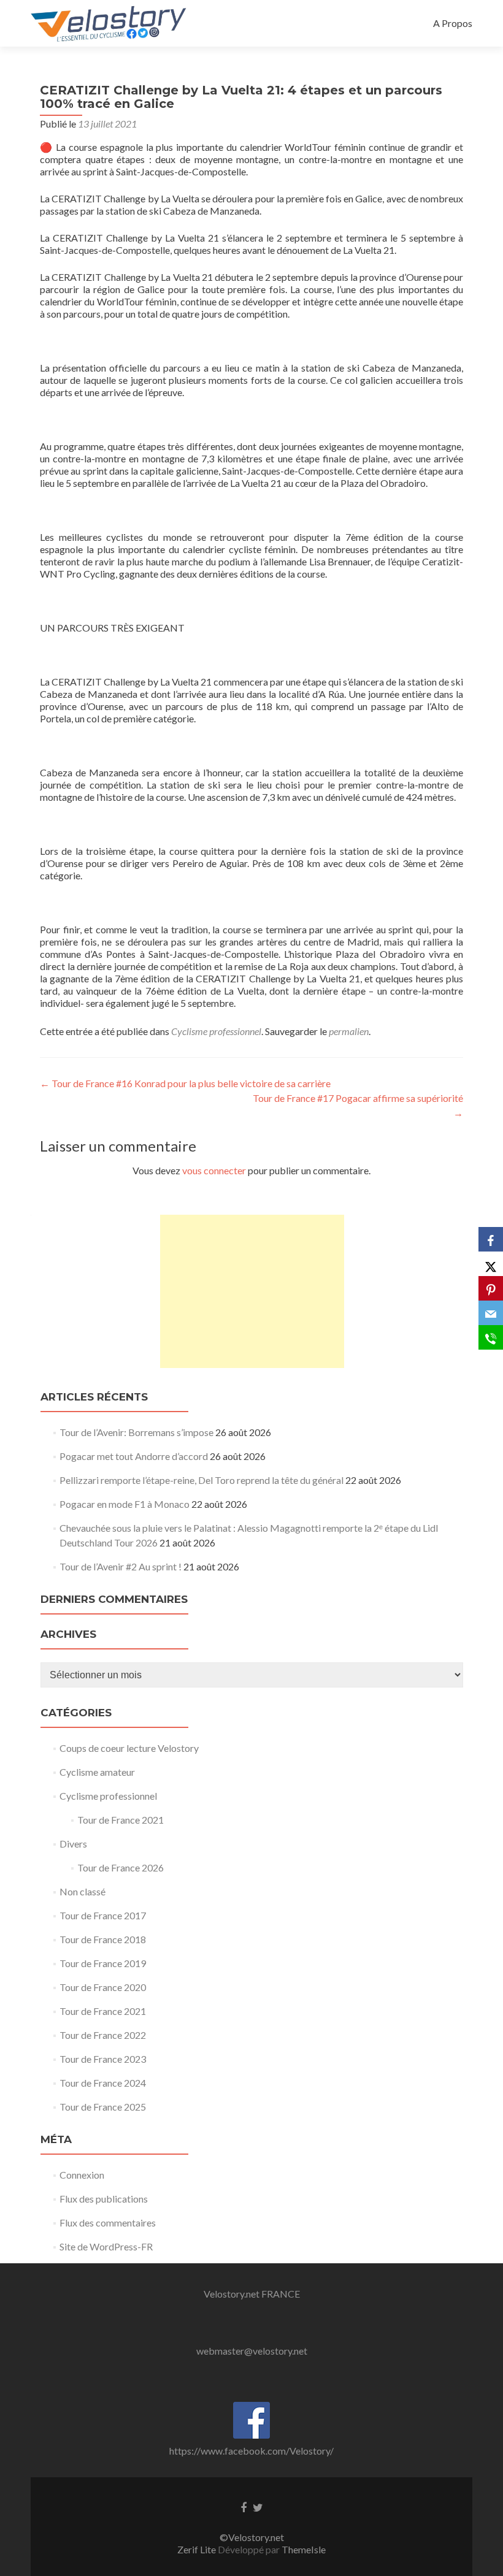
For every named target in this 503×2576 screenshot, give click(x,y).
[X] (491, 1264)
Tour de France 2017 (103, 1915)
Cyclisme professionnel (216, 1031)
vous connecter (214, 1170)
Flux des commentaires (108, 2222)
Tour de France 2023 (103, 2059)
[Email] (491, 1313)
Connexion (82, 2175)
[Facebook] (491, 1239)
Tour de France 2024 (103, 2083)
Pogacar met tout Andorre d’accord (134, 1456)
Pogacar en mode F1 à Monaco (125, 1504)
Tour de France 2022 (103, 2035)
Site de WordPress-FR (106, 2246)
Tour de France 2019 (103, 1963)
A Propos (453, 23)
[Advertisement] (252, 1291)
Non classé (83, 1891)
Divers (73, 1844)
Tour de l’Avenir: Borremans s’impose (136, 1432)
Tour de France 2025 (103, 2107)
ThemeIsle (304, 2549)
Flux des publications (104, 2199)
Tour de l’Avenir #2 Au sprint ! (121, 1566)
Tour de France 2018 (103, 1939)
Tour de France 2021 (121, 1820)
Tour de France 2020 (103, 1987)
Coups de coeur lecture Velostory (129, 1748)
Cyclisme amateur (97, 1772)
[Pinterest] (491, 1288)
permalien (349, 1031)
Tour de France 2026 (121, 1867)
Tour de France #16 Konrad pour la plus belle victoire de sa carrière (185, 1083)
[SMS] (491, 1337)
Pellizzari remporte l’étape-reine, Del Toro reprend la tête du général (202, 1480)
